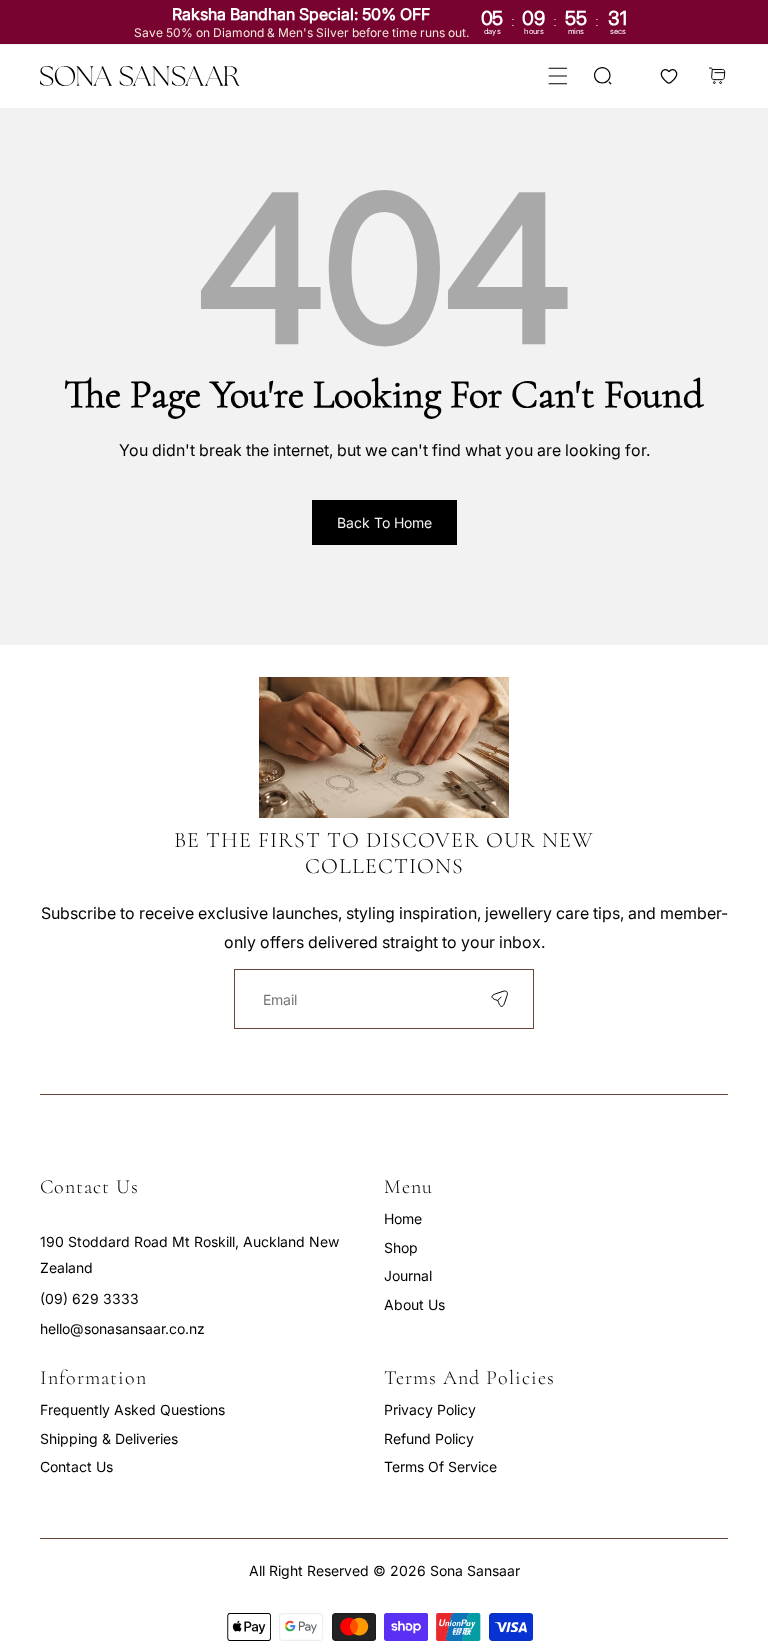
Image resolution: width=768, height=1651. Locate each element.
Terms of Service (440, 1466)
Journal (408, 1275)
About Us (414, 1304)
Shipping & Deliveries (109, 1438)
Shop (401, 1247)
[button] (557, 76)
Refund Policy (429, 1438)
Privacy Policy (430, 1409)
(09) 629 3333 (89, 1298)
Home (403, 1218)
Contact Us (76, 1466)
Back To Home (384, 522)
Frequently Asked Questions (132, 1409)
